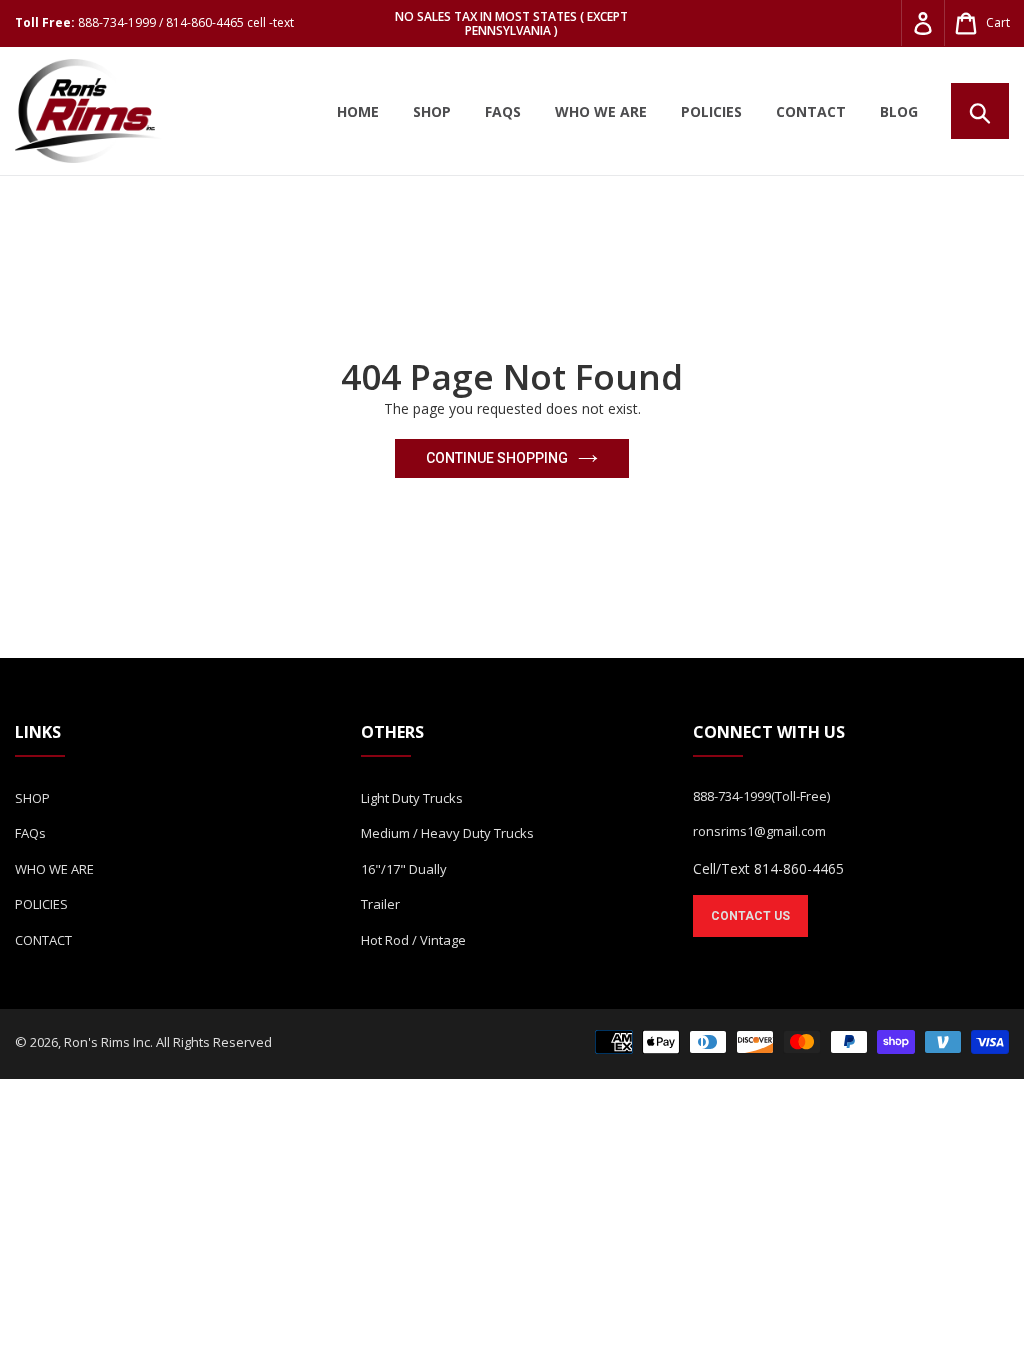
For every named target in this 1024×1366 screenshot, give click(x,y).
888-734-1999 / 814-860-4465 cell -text (186, 22)
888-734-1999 (732, 796)
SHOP (32, 798)
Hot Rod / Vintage (413, 940)
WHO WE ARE (54, 869)
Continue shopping (497, 458)
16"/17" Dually (404, 869)
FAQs (30, 833)
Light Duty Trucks (412, 798)
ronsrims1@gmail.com (759, 831)
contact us (750, 916)
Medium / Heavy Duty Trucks (447, 833)
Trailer (380, 904)
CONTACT (43, 940)
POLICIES (41, 904)
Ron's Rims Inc (107, 1042)
